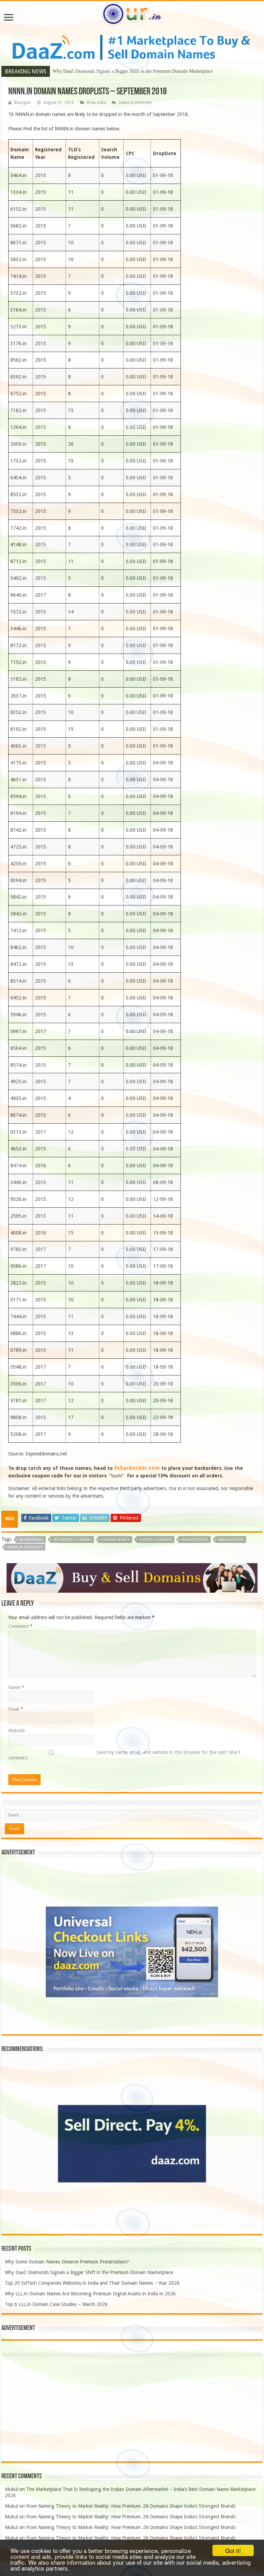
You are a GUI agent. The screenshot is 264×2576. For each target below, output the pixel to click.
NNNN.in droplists (25, 1547)
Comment (20, 1626)
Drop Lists (96, 103)
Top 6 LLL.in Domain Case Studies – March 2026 (56, 2304)
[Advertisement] (132, 2410)
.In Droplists (31, 1540)
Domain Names (115, 1540)
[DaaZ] (132, 1578)
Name (16, 1687)
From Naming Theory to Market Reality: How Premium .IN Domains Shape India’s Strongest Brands (131, 2506)
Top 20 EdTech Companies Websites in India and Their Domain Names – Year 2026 (134, 71)
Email (16, 1709)
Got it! (233, 2550)
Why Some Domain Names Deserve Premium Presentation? (67, 2262)
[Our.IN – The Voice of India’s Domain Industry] (132, 13)
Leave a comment (135, 103)
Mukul (11, 2489)
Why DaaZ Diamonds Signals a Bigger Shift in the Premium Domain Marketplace (89, 2272)
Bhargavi (23, 103)
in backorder (195, 1540)
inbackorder (231, 1540)
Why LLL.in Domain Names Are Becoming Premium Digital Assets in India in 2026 (90, 2294)
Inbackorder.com (137, 1468)
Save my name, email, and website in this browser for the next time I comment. (124, 1755)
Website (16, 1731)
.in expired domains (72, 1540)
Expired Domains (156, 1540)
